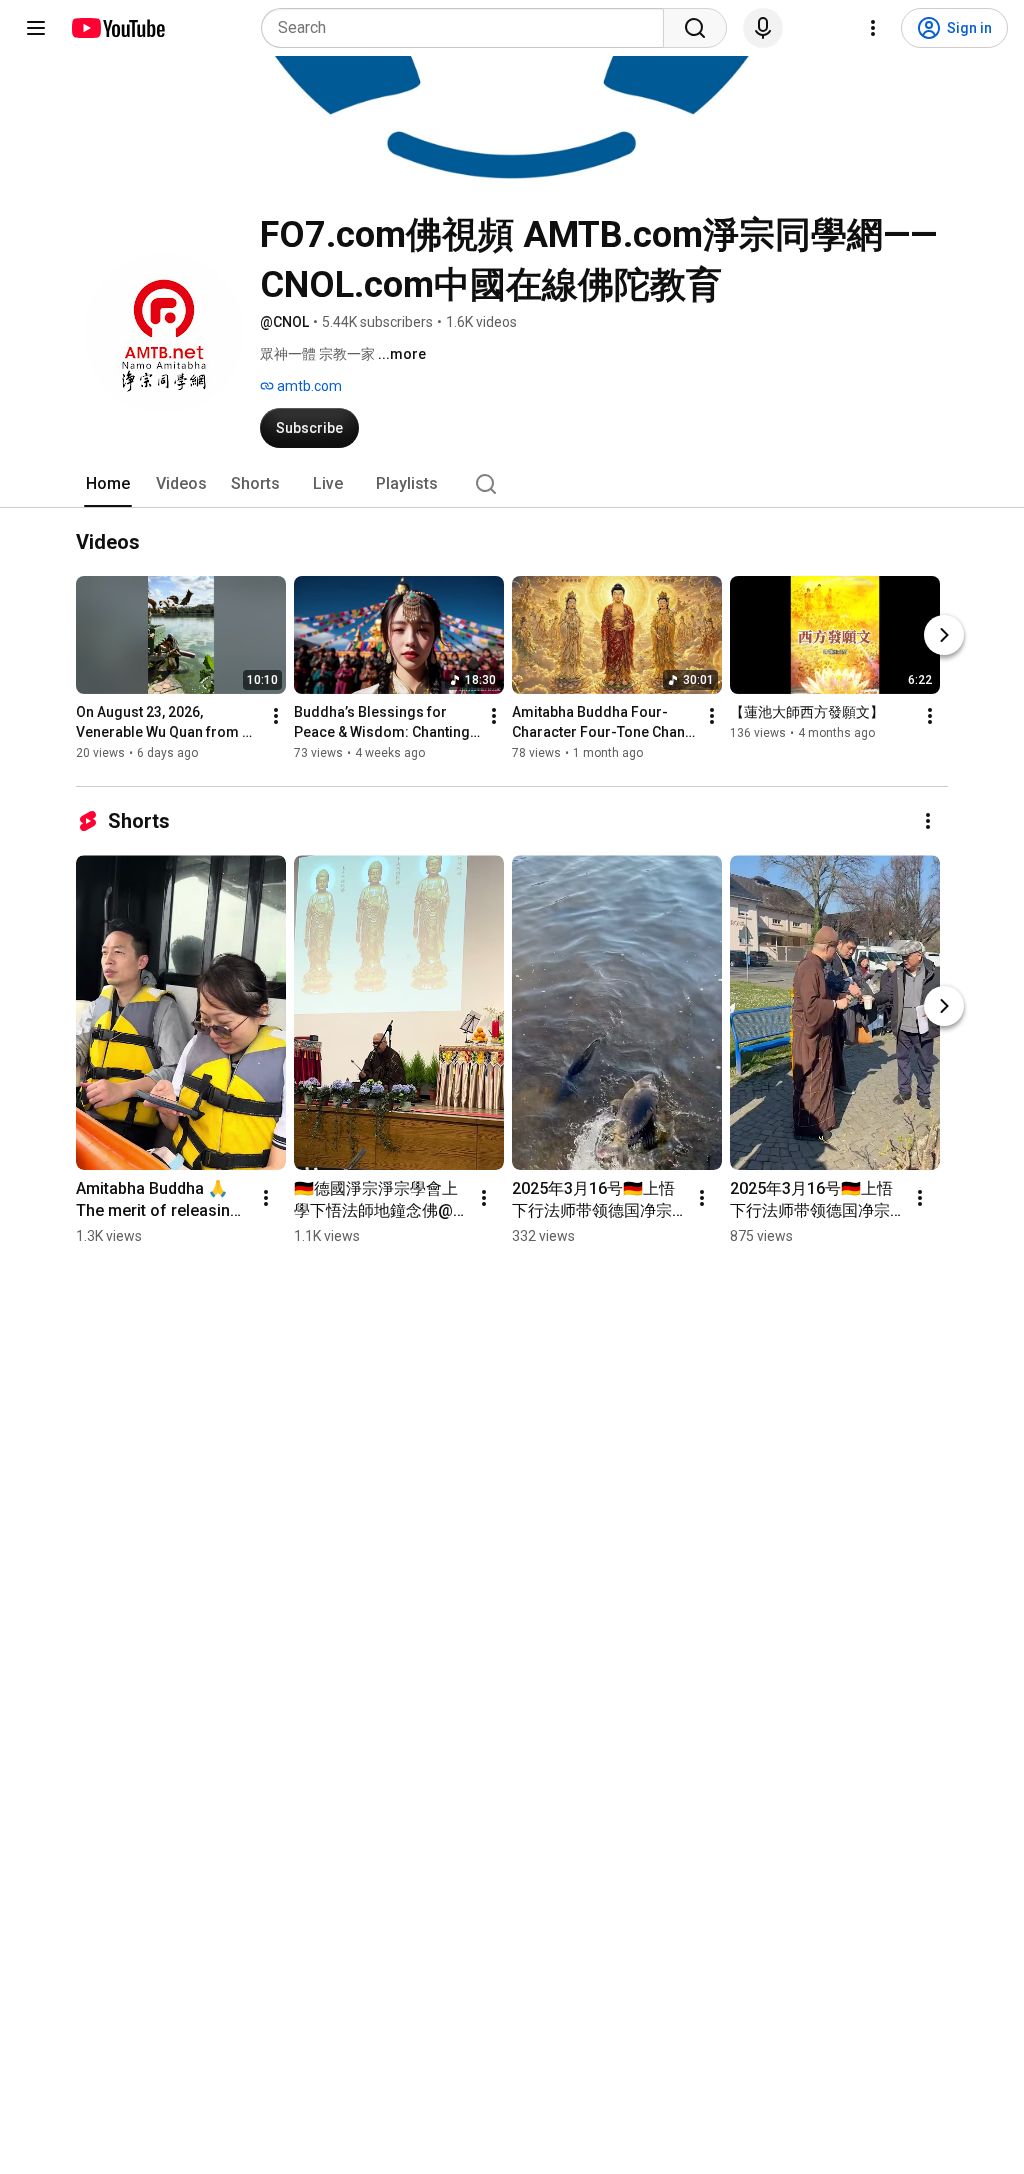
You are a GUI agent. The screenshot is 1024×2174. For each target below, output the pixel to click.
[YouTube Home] (117, 28)
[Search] (695, 28)
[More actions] (276, 716)
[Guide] (36, 28)
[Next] (944, 635)
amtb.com (308, 386)
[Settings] (873, 28)
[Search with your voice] (763, 28)
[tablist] (512, 484)
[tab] (108, 484)
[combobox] (468, 28)
